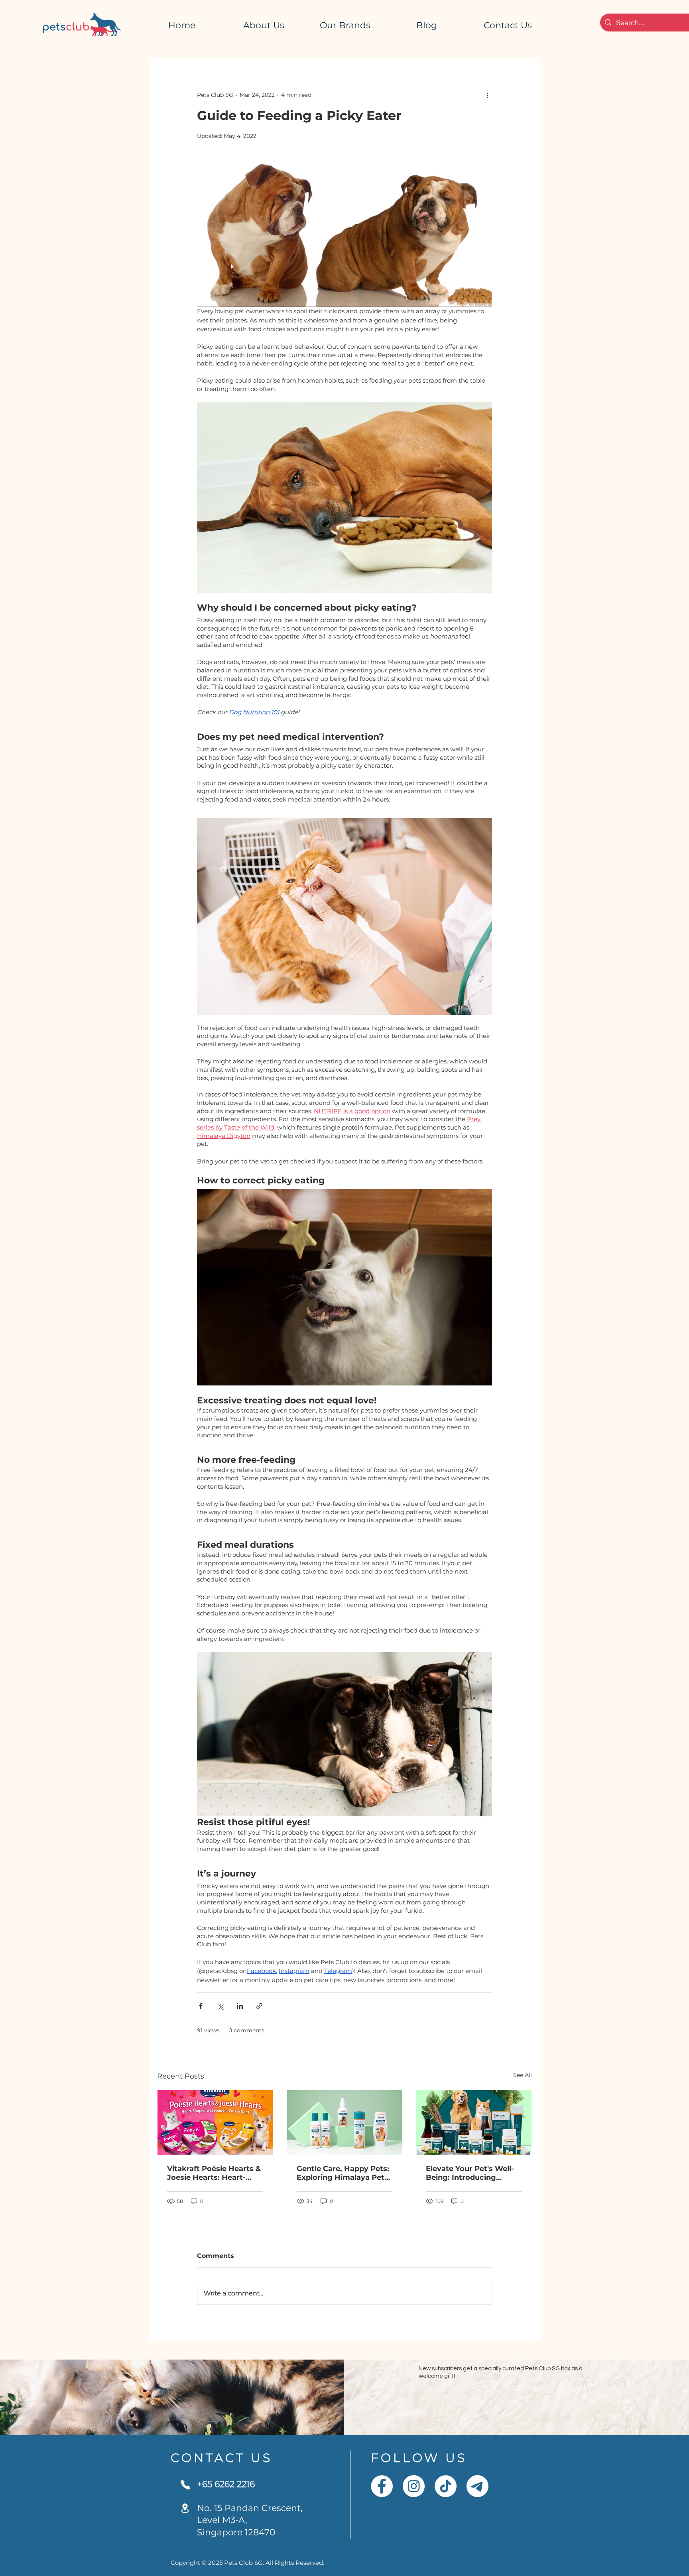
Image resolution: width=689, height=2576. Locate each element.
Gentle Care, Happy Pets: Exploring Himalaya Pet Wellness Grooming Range (343, 2173)
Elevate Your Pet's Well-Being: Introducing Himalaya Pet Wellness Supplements (470, 2173)
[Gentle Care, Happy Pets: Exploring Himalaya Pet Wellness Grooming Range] (345, 2122)
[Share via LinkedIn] (240, 2006)
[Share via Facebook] (201, 2006)
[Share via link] (259, 2006)
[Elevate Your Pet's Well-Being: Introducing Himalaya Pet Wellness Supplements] (474, 2122)
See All (523, 2075)
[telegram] (477, 2486)
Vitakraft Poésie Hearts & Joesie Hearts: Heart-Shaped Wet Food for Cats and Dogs (214, 2173)
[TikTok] (446, 2486)
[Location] (185, 2508)
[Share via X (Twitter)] (220, 2006)
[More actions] (487, 95)
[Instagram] (414, 2486)
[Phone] (185, 2485)
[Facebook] (382, 2486)
